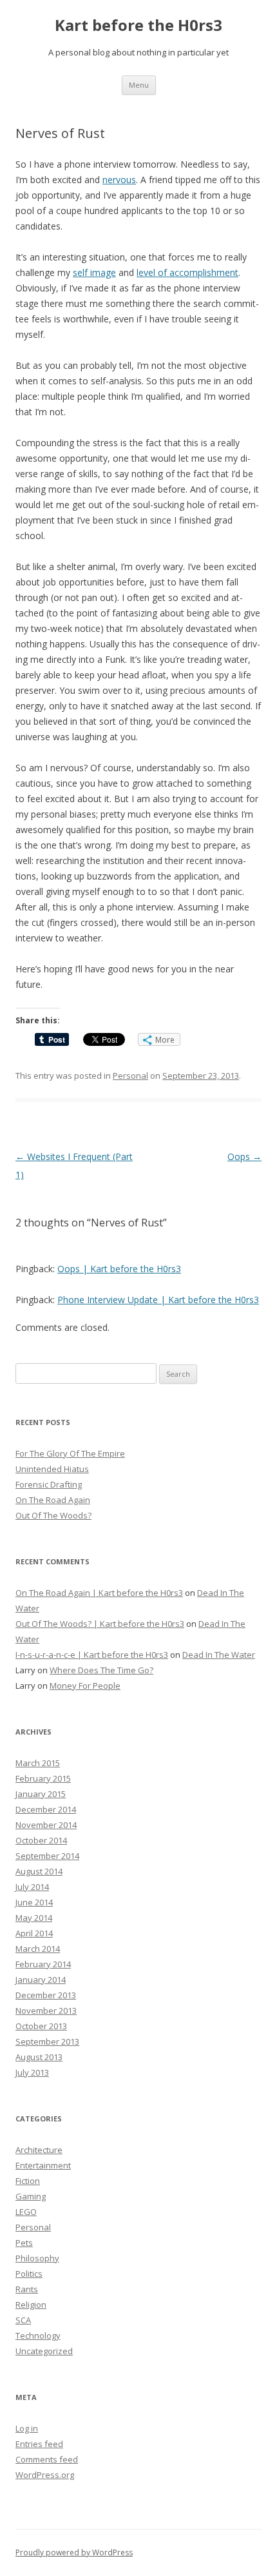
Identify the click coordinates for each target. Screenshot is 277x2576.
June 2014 (34, 1902)
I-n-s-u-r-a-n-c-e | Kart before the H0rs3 (92, 1655)
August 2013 (39, 2057)
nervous (119, 180)
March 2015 (38, 1763)
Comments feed (47, 2459)
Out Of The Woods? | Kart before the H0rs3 (100, 1624)
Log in (27, 2428)
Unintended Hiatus (52, 1469)
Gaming (31, 2196)
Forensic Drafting (49, 1484)
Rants (27, 2289)
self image (94, 272)
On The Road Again (53, 1500)
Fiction (28, 2181)
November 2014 (46, 1825)
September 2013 (47, 2041)
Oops (244, 1156)
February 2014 (43, 1964)
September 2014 (47, 1856)
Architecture (39, 2150)
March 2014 (38, 1949)
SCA (23, 2320)
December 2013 (46, 1995)
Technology (38, 2335)
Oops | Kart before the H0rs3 (119, 1269)
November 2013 (46, 2011)
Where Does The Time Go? (101, 1670)
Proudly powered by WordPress (74, 2552)
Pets (24, 2243)
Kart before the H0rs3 (138, 25)
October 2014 (41, 1840)
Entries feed (39, 2444)
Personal (130, 1076)
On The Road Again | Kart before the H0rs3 (99, 1593)
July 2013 (32, 2072)
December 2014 (46, 1809)
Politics (29, 2274)
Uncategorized (44, 2351)
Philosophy (37, 2258)
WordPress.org (45, 2475)
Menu (139, 85)
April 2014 (34, 1933)
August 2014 (39, 1871)
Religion (31, 2305)
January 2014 (41, 1980)
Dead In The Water (219, 1655)
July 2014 (32, 1887)
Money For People (85, 1686)
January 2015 (41, 1794)
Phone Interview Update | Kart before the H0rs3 (158, 1300)
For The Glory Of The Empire (70, 1453)
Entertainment (43, 2165)
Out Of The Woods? (53, 1515)
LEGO (26, 2212)
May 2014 (34, 1918)
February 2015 (43, 1778)
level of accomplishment (187, 272)
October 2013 (41, 2026)
